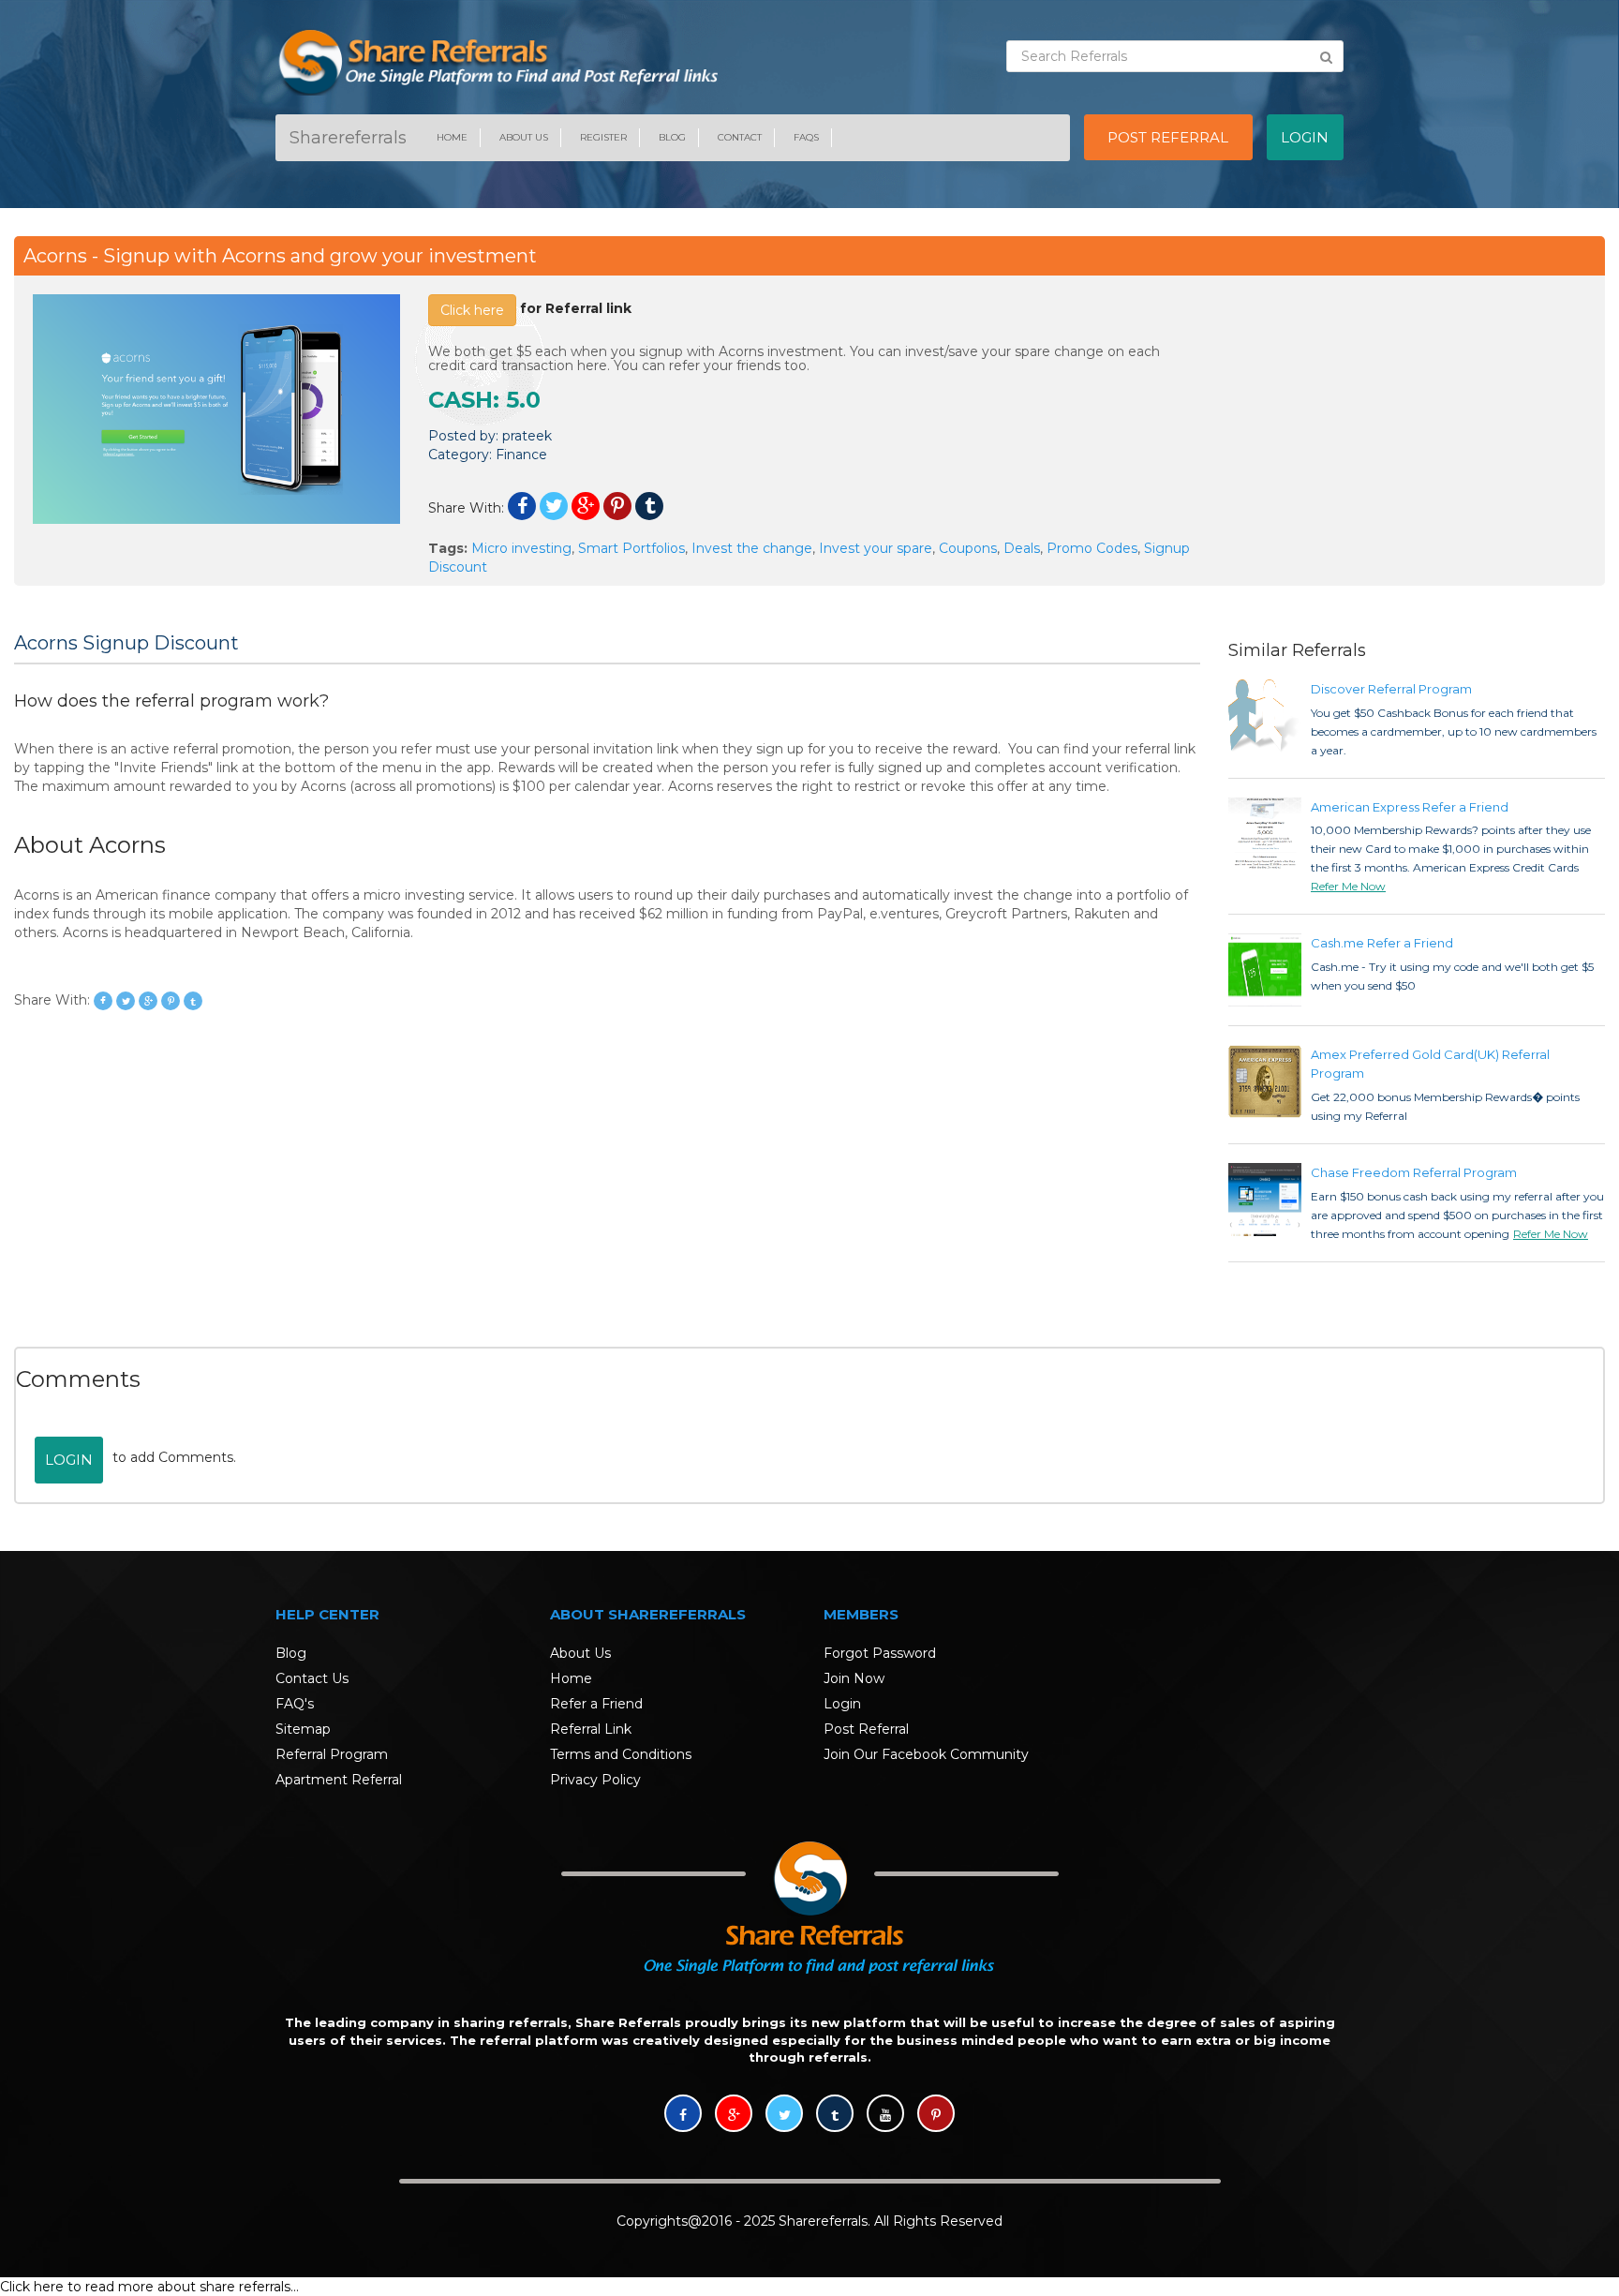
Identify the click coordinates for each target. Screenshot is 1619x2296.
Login (69, 1460)
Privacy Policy (595, 1780)
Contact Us (312, 1678)
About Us (524, 137)
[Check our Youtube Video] (885, 2115)
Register (603, 137)
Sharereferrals (348, 138)
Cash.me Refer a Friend (1382, 943)
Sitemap (303, 1729)
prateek (527, 436)
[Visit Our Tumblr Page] (835, 2115)
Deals (1022, 548)
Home (452, 137)
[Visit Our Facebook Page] (683, 2115)
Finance (521, 455)
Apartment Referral (339, 1780)
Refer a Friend (596, 1704)
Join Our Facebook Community (926, 1754)
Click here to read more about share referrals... (149, 2287)
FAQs (806, 137)
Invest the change (752, 548)
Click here (472, 310)
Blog (672, 137)
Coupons (968, 548)
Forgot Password (880, 1653)
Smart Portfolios (631, 548)
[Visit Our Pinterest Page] (936, 2115)
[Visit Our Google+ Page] (734, 2115)
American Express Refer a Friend (1410, 807)
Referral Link (591, 1729)
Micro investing (521, 548)
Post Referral (866, 1729)
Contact (740, 137)
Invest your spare (876, 548)
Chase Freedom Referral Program (1414, 1172)
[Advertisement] (1403, 425)
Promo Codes (1092, 548)
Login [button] (1305, 137)
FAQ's (295, 1704)
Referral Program (332, 1754)
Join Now (854, 1678)
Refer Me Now (1348, 886)
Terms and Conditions (621, 1754)
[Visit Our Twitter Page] (784, 2115)
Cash (460, 400)
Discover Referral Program (1391, 689)
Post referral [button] (1168, 137)
